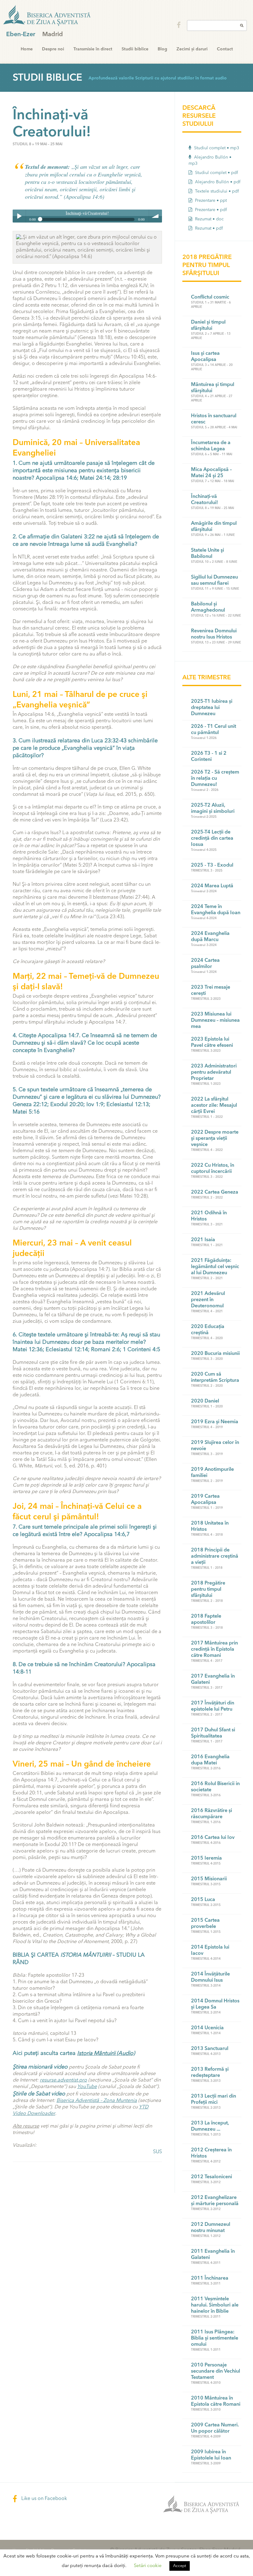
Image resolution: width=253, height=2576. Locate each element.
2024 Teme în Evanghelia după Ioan (216, 910)
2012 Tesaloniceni (212, 2177)
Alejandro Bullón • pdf (217, 182)
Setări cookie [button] (148, 2566)
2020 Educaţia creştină (208, 1330)
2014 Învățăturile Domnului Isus (210, 1977)
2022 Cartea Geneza (215, 1192)
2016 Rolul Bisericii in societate (215, 1787)
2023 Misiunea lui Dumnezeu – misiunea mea (215, 1021)
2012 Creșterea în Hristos (211, 2153)
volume (156, 216)
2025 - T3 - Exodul (212, 865)
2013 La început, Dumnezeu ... (210, 2126)
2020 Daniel (205, 1401)
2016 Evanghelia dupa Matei (210, 1760)
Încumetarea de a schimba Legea (211, 446)
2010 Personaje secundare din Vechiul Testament (216, 2371)
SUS (158, 2152)
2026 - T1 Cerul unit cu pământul (214, 730)
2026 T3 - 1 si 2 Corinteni (209, 757)
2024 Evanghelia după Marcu (210, 937)
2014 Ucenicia (207, 2028)
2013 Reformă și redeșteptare (210, 2073)
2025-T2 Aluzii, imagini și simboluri (213, 808)
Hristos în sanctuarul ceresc (214, 419)
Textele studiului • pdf (216, 191)
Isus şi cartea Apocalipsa (205, 357)
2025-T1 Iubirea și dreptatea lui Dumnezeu (212, 708)
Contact (225, 49)
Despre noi (53, 49)
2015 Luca (203, 1900)
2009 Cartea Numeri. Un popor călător (215, 2428)
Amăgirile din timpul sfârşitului (214, 527)
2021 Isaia (203, 1240)
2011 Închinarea (210, 2278)
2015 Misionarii (209, 1879)
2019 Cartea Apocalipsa (205, 1500)
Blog (162, 49)
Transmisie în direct (93, 49)
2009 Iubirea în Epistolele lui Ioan (211, 2455)
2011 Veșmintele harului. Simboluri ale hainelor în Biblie (215, 2305)
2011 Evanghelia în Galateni (213, 2255)
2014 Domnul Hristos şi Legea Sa (215, 2004)
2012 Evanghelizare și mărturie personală (215, 2201)
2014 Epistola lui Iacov (210, 1950)
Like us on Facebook (44, 2499)
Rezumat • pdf (208, 228)
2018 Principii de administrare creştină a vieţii (215, 1556)
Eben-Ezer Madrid (48, 16)
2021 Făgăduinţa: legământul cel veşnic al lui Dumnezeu (215, 1267)
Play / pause (19, 216)
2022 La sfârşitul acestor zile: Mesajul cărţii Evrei (214, 1106)
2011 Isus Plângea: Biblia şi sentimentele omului (215, 2338)
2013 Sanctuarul (210, 2049)
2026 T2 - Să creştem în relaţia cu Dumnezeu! (215, 779)
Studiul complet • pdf (216, 173)
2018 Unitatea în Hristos (210, 1526)
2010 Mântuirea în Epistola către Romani (216, 2401)
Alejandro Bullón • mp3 (210, 160)
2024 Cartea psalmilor (205, 964)
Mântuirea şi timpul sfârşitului (213, 388)
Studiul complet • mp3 (216, 148)
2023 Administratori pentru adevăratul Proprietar (214, 1072)
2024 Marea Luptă (212, 886)
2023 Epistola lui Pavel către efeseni (212, 1042)
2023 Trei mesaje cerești (211, 991)
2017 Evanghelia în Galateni (213, 1679)
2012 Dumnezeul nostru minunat (211, 2228)
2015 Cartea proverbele (205, 1924)
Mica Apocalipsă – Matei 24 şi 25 (211, 473)
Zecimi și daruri (192, 49)
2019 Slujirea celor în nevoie (215, 1446)
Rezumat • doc (209, 219)
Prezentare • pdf (210, 210)
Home (27, 49)
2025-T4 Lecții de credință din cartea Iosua (212, 838)
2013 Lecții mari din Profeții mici (214, 2099)
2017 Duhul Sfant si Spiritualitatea (213, 1733)
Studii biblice (135, 49)
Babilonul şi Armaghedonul (208, 607)
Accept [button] (180, 2566)
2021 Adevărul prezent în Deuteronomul (208, 1300)
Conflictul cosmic (210, 297)
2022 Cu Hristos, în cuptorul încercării (213, 1169)
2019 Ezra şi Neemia (215, 1422)
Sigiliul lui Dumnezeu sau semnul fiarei (214, 580)
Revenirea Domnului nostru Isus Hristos (214, 634)
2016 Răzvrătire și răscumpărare (212, 1814)
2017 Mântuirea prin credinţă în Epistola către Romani (214, 1649)
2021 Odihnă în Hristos (209, 1216)
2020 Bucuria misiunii (215, 1354)
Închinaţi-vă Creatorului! (204, 500)
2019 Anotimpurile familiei (212, 1473)
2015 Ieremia (206, 1858)
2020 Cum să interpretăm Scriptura (215, 1377)
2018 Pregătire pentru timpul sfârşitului (208, 1589)
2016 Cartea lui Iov (213, 1838)
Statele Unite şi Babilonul (207, 554)
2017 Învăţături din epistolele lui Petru (213, 1706)
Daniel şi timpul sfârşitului (208, 325)
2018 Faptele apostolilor (206, 1619)
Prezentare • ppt (210, 201)
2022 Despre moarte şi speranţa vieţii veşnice (215, 1139)
